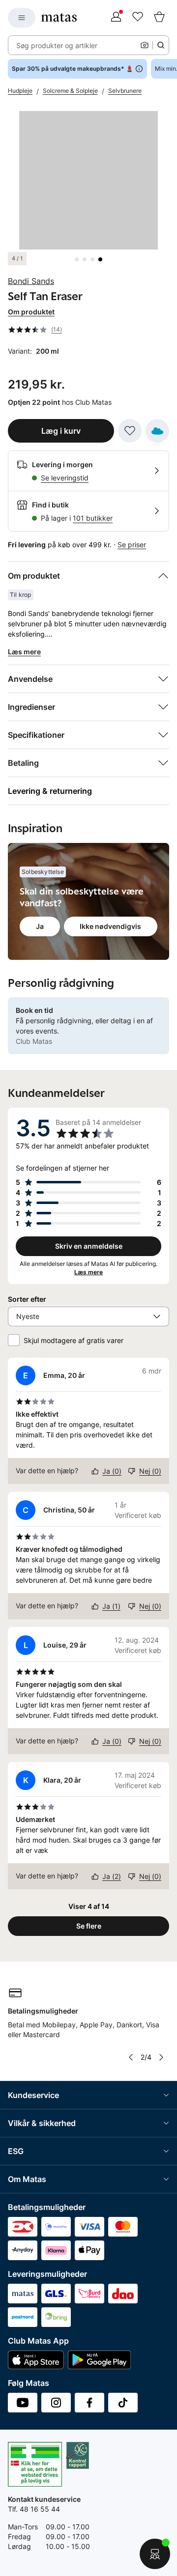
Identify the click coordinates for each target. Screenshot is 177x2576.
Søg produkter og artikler (57, 45)
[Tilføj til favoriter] (130, 431)
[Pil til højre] (161, 2057)
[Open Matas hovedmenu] (22, 18)
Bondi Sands (31, 281)
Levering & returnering (50, 791)
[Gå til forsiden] (59, 17)
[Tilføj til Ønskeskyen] (157, 431)
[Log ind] (116, 18)
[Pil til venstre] (131, 2057)
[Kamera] (145, 45)
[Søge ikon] (161, 45)
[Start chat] (155, 2554)
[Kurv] (159, 18)
